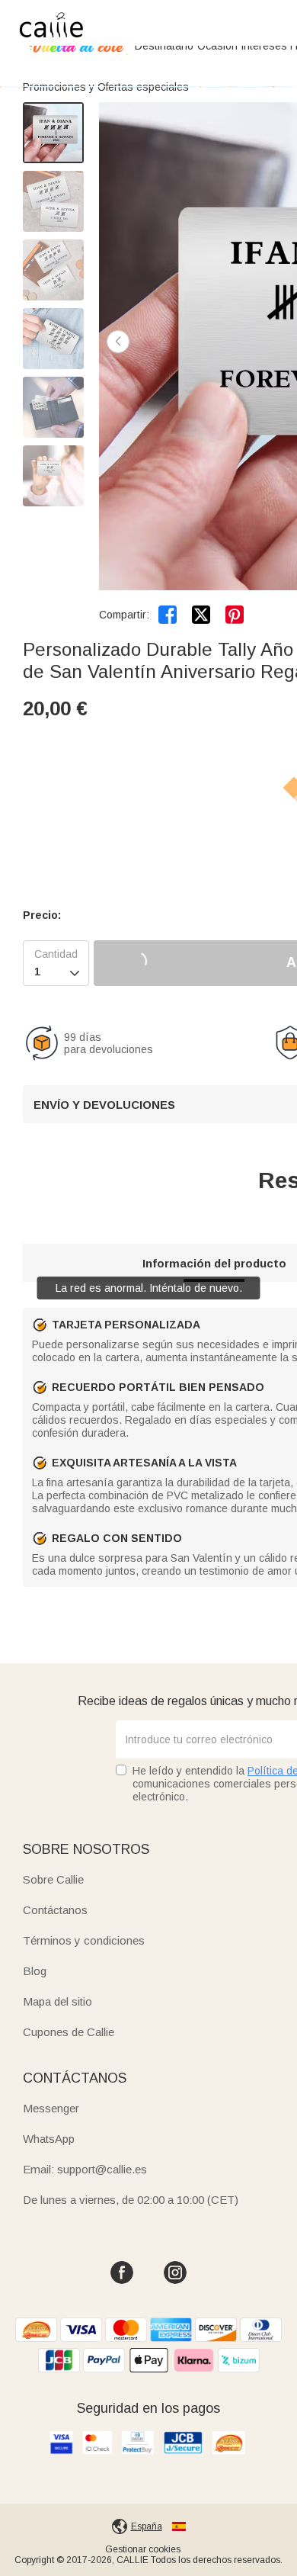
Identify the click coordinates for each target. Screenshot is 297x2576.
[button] (118, 342)
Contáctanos (55, 1910)
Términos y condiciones (84, 1940)
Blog (35, 1971)
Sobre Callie (53, 1879)
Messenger (51, 2108)
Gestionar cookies (143, 2549)
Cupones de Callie (69, 2032)
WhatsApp (49, 2139)
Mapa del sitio (57, 2001)
